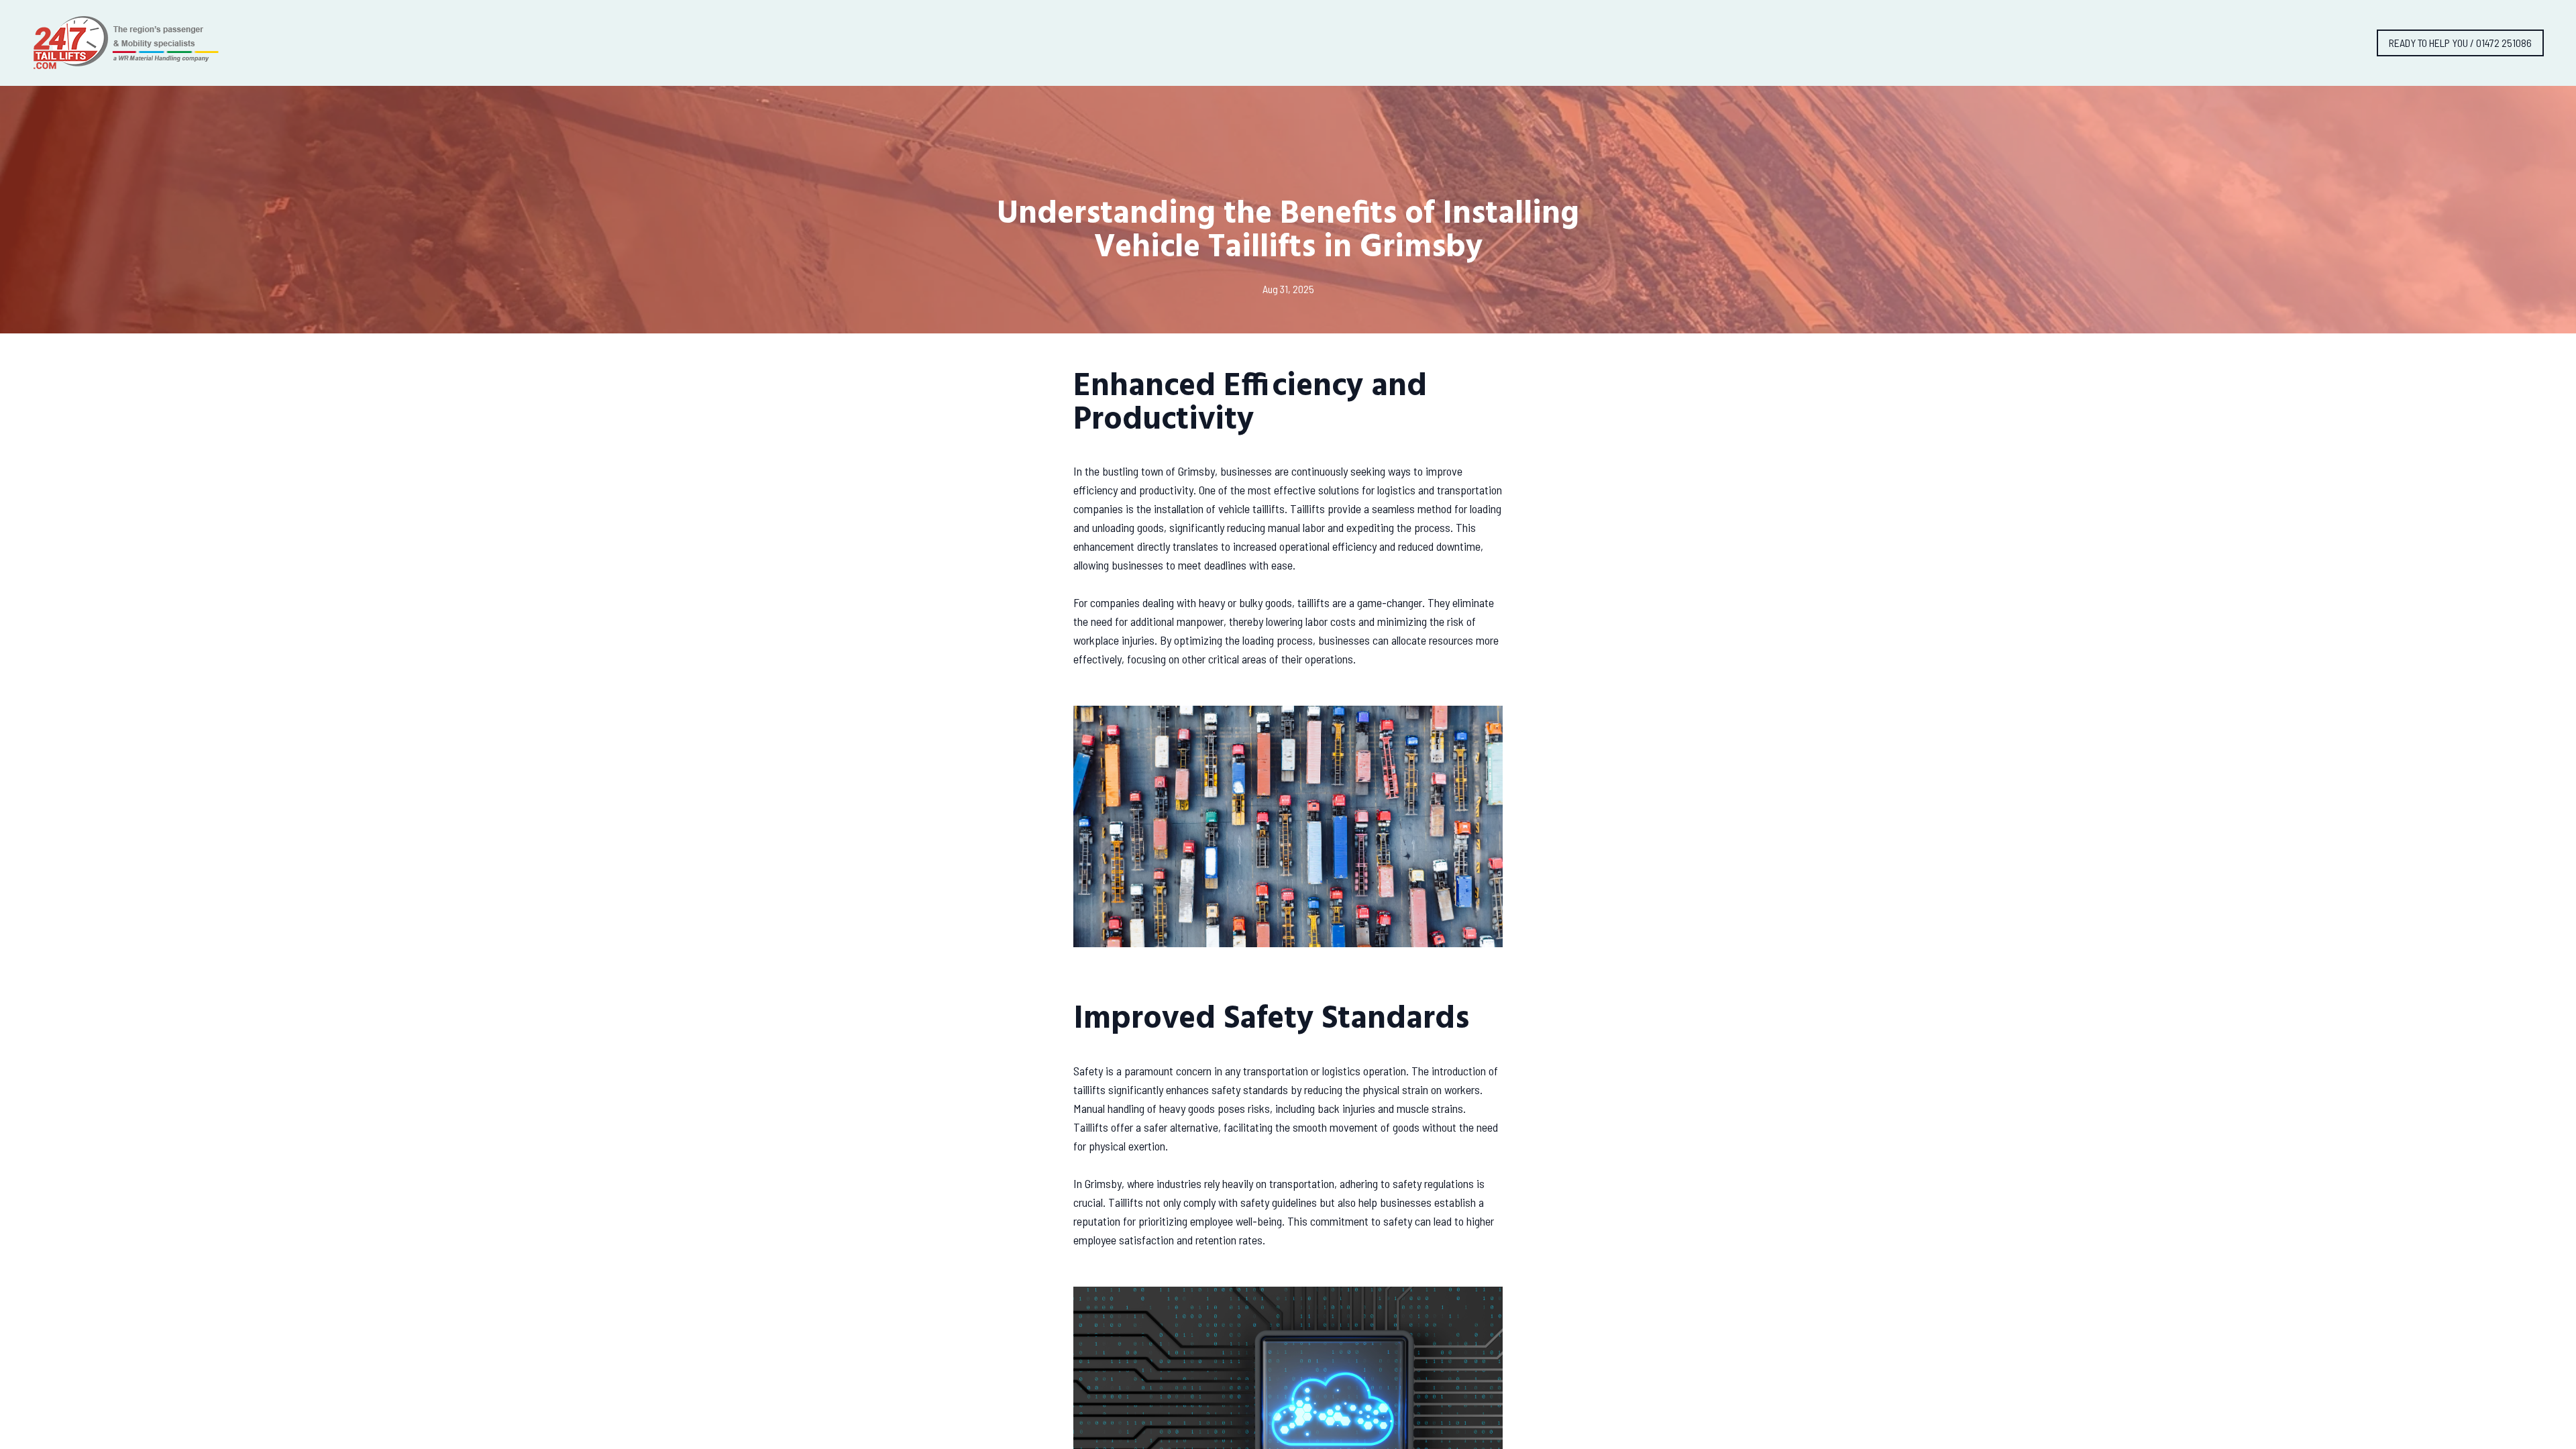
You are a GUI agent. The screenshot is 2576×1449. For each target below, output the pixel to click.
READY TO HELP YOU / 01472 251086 (2460, 43)
